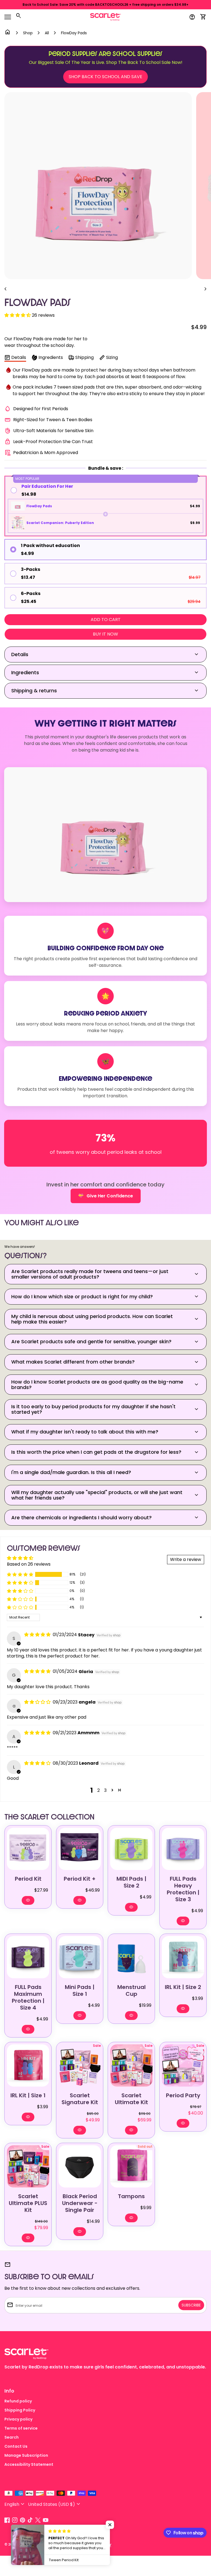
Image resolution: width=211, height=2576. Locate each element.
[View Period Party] (183, 2065)
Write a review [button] (186, 1559)
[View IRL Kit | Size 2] (183, 1957)
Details (19, 357)
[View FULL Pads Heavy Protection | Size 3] (183, 1849)
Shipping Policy (20, 2410)
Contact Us (16, 2446)
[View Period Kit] (28, 1849)
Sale (97, 2046)
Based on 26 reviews (29, 1564)
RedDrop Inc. (29, 2544)
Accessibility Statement (29, 2464)
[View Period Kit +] (80, 1849)
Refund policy (18, 2401)
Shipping (84, 357)
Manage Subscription (26, 2455)
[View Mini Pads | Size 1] (80, 1957)
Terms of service (21, 2428)
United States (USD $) (55, 2504)
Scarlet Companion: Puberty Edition (60, 523)
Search (12, 2437)
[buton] (15, 2504)
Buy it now (105, 634)
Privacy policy (18, 2419)
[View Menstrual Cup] (131, 1957)
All (47, 33)
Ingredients (51, 357)
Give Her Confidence (105, 1196)
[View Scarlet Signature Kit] (80, 2065)
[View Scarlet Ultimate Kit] (131, 2065)
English (15, 2504)
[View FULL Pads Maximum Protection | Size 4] (28, 1957)
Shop (28, 33)
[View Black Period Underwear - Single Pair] (80, 2166)
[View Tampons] (131, 2166)
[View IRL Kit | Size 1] (28, 2065)
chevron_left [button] (5, 289)
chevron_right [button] (206, 289)
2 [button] (98, 1790)
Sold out (145, 2146)
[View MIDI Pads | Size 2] (131, 1849)
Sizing (112, 357)
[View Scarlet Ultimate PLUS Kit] (28, 2166)
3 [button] (105, 1790)
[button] (18, 315)
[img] (38, 1635)
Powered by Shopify (94, 2544)
